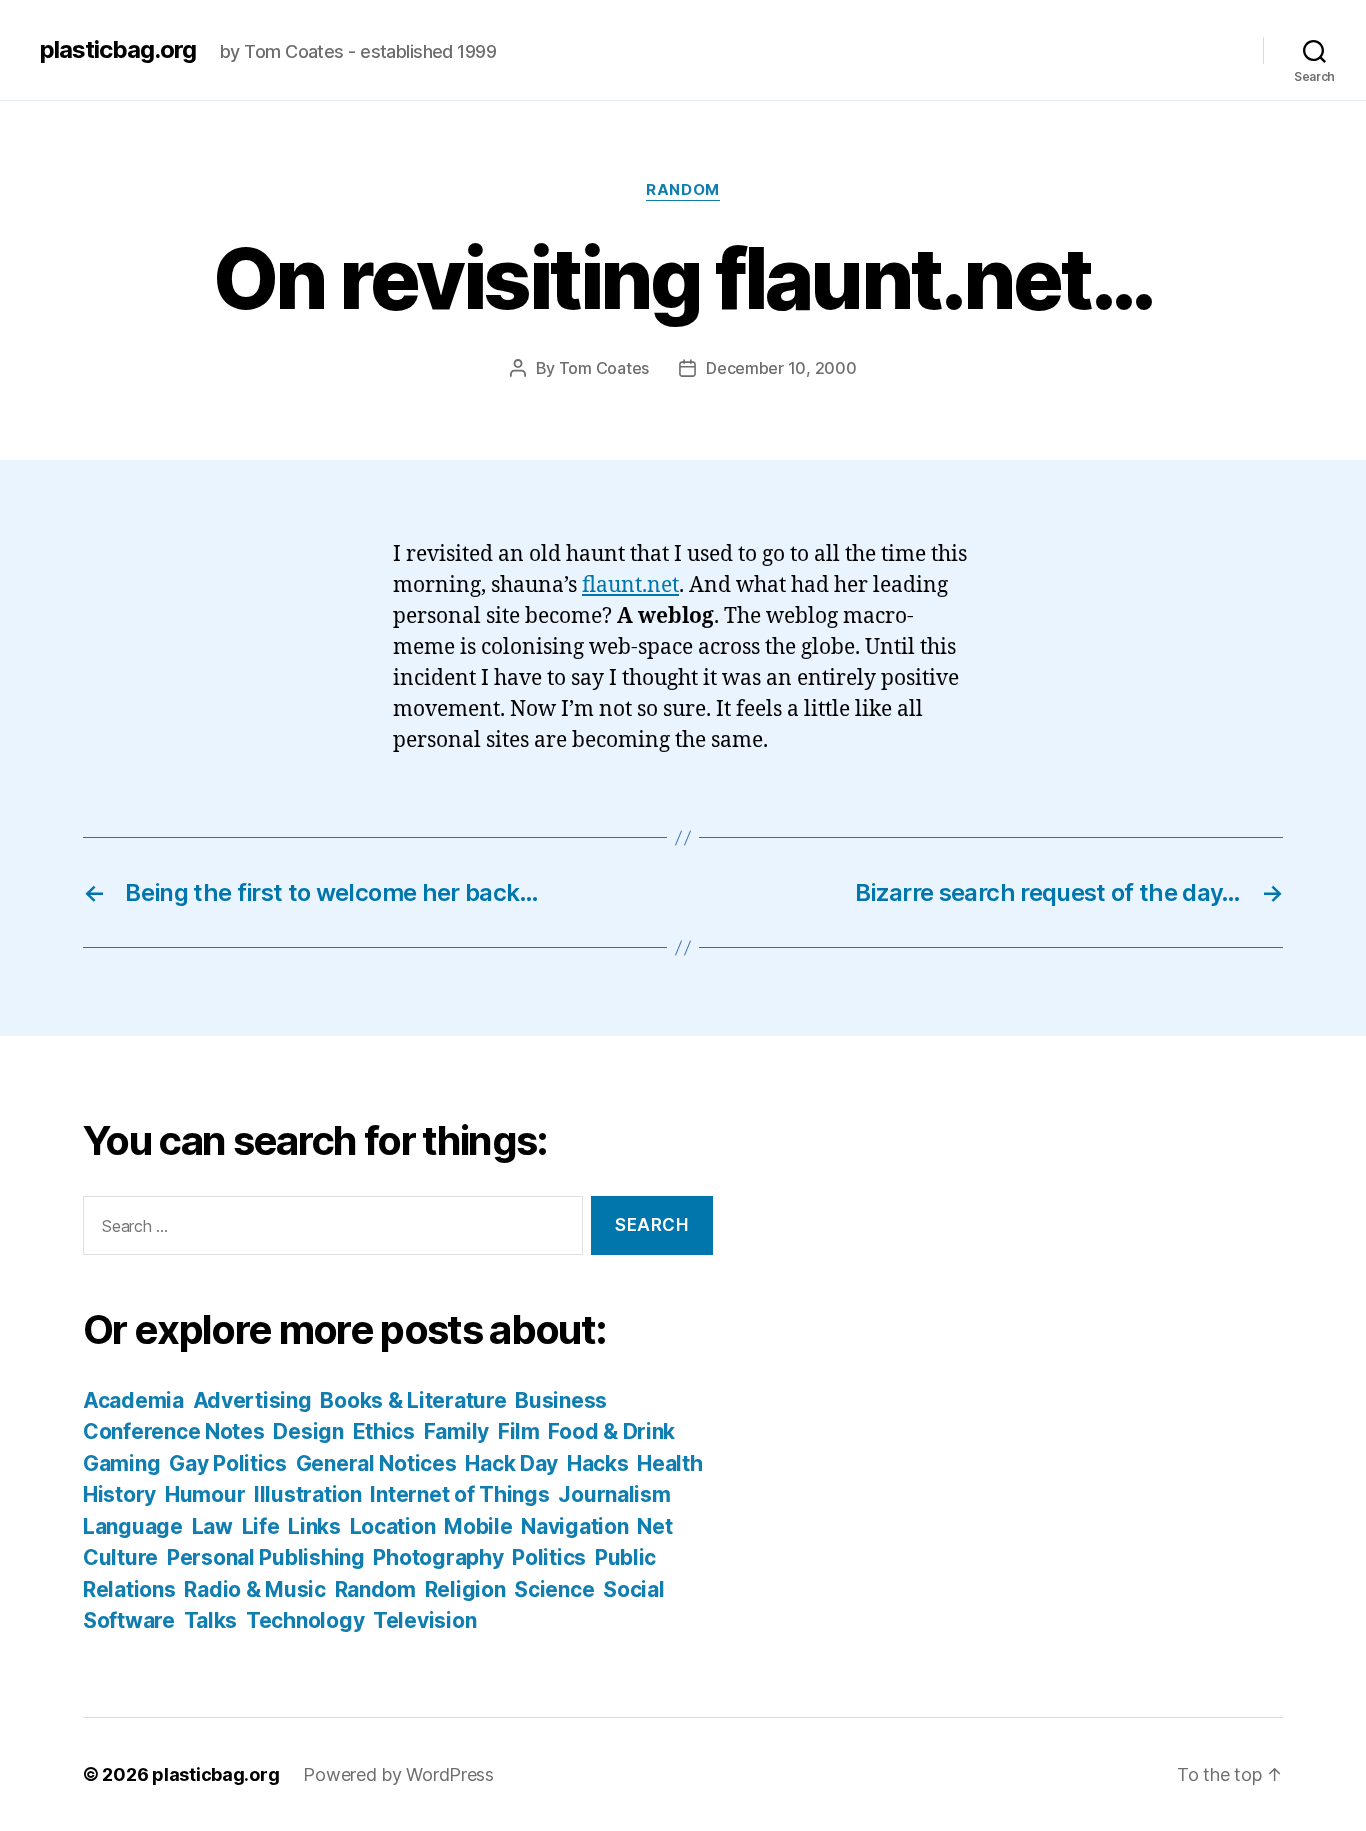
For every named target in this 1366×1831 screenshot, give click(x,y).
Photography (438, 1557)
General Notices (376, 1463)
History (119, 1494)
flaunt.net (630, 585)
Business (561, 1400)
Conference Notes (174, 1431)
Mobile (478, 1526)
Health (669, 1463)
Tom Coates (604, 368)
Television (424, 1620)
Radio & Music (255, 1589)
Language (133, 1526)
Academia (133, 1400)
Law (212, 1526)
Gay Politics (228, 1463)
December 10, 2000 (781, 368)
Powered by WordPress (398, 1774)
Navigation (574, 1526)
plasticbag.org (118, 50)
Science (554, 1589)
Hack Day (511, 1463)
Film (519, 1431)
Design (308, 1431)
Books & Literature (413, 1400)
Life (261, 1526)
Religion (465, 1589)
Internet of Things (459, 1494)
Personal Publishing (266, 1557)
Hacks (598, 1463)
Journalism (614, 1494)
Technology (305, 1620)
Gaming (121, 1463)
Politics (549, 1557)
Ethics (384, 1431)
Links (314, 1526)
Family (456, 1431)
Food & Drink (611, 1431)
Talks (211, 1620)
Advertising (252, 1400)
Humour (205, 1494)
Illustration (308, 1494)
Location (393, 1526)
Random (682, 190)
